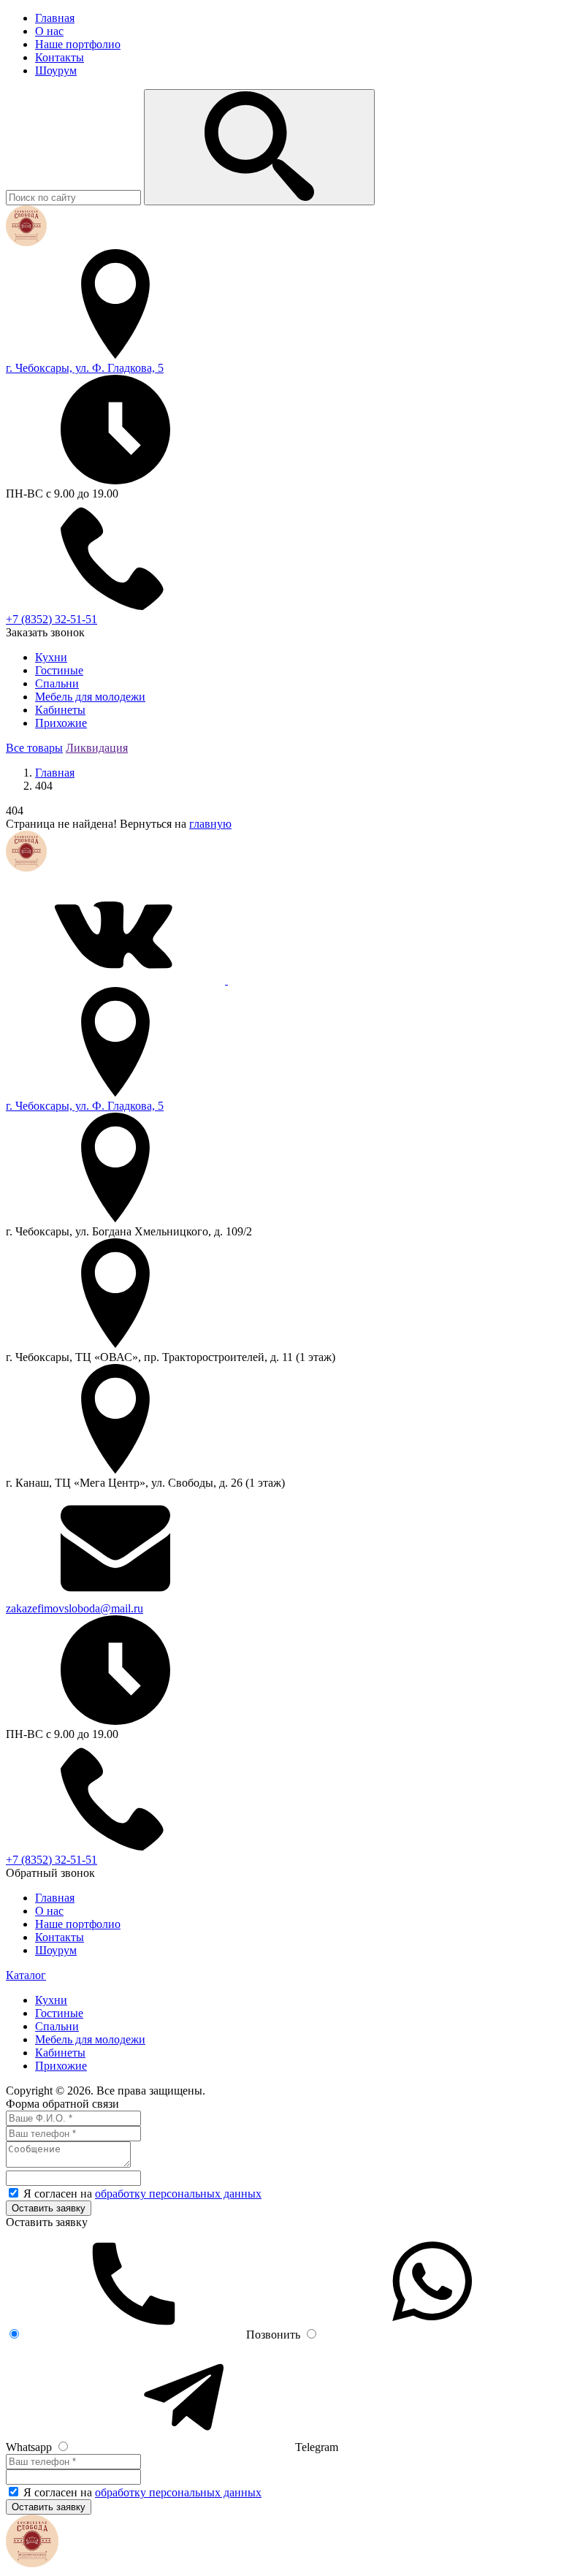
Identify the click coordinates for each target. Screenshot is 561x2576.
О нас (49, 31)
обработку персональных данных (178, 2194)
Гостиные (59, 670)
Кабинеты (60, 710)
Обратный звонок (50, 1873)
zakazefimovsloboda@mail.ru (75, 1608)
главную (210, 824)
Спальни (57, 683)
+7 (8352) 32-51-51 (51, 619)
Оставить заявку (49, 2208)
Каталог (26, 1975)
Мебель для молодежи (90, 697)
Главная (55, 18)
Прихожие (61, 723)
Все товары (34, 748)
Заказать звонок (45, 632)
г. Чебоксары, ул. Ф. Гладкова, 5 (85, 368)
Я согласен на (142, 2194)
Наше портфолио (78, 44)
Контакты (60, 57)
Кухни (51, 657)
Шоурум (56, 71)
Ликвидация (97, 748)
